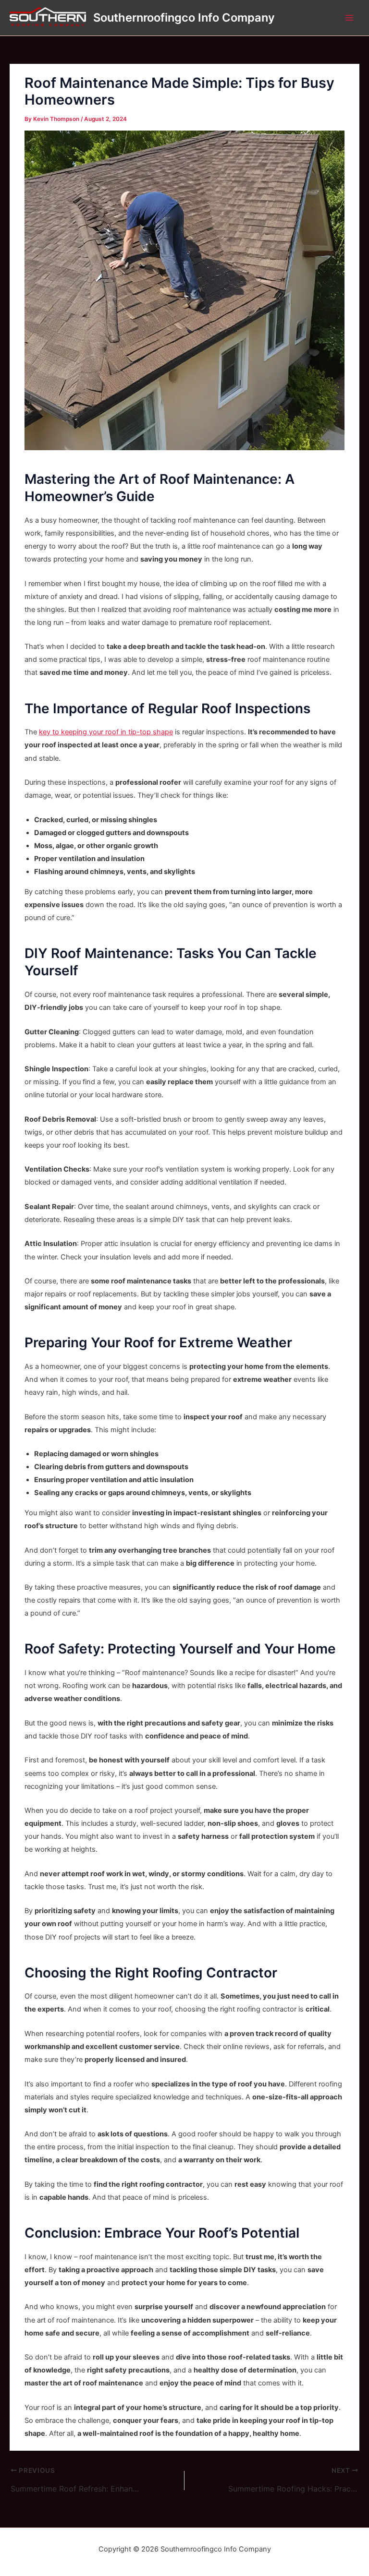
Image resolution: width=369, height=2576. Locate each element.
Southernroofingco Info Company (184, 18)
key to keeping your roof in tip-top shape (106, 732)
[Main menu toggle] (349, 18)
